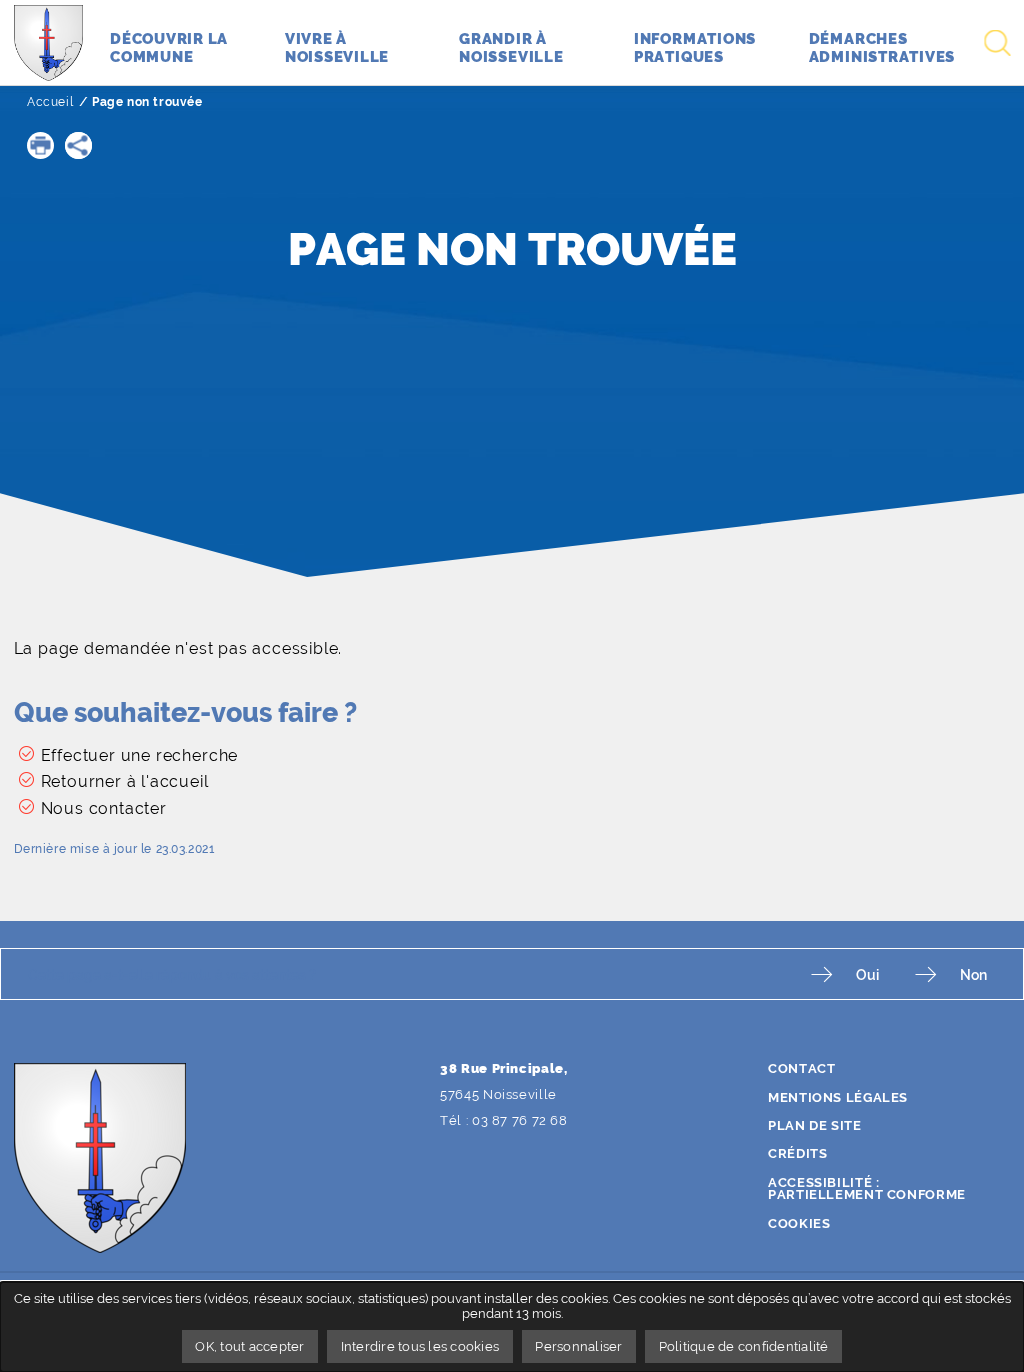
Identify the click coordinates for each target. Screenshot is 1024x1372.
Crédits (797, 1153)
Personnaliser (578, 1346)
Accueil (50, 102)
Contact (801, 1068)
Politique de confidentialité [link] (744, 1346)
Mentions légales (838, 1097)
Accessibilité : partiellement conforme (867, 1189)
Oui (867, 974)
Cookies (799, 1223)
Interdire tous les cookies (420, 1346)
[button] (40, 145)
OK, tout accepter (249, 1346)
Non (973, 974)
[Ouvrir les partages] (78, 145)
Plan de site (815, 1125)
